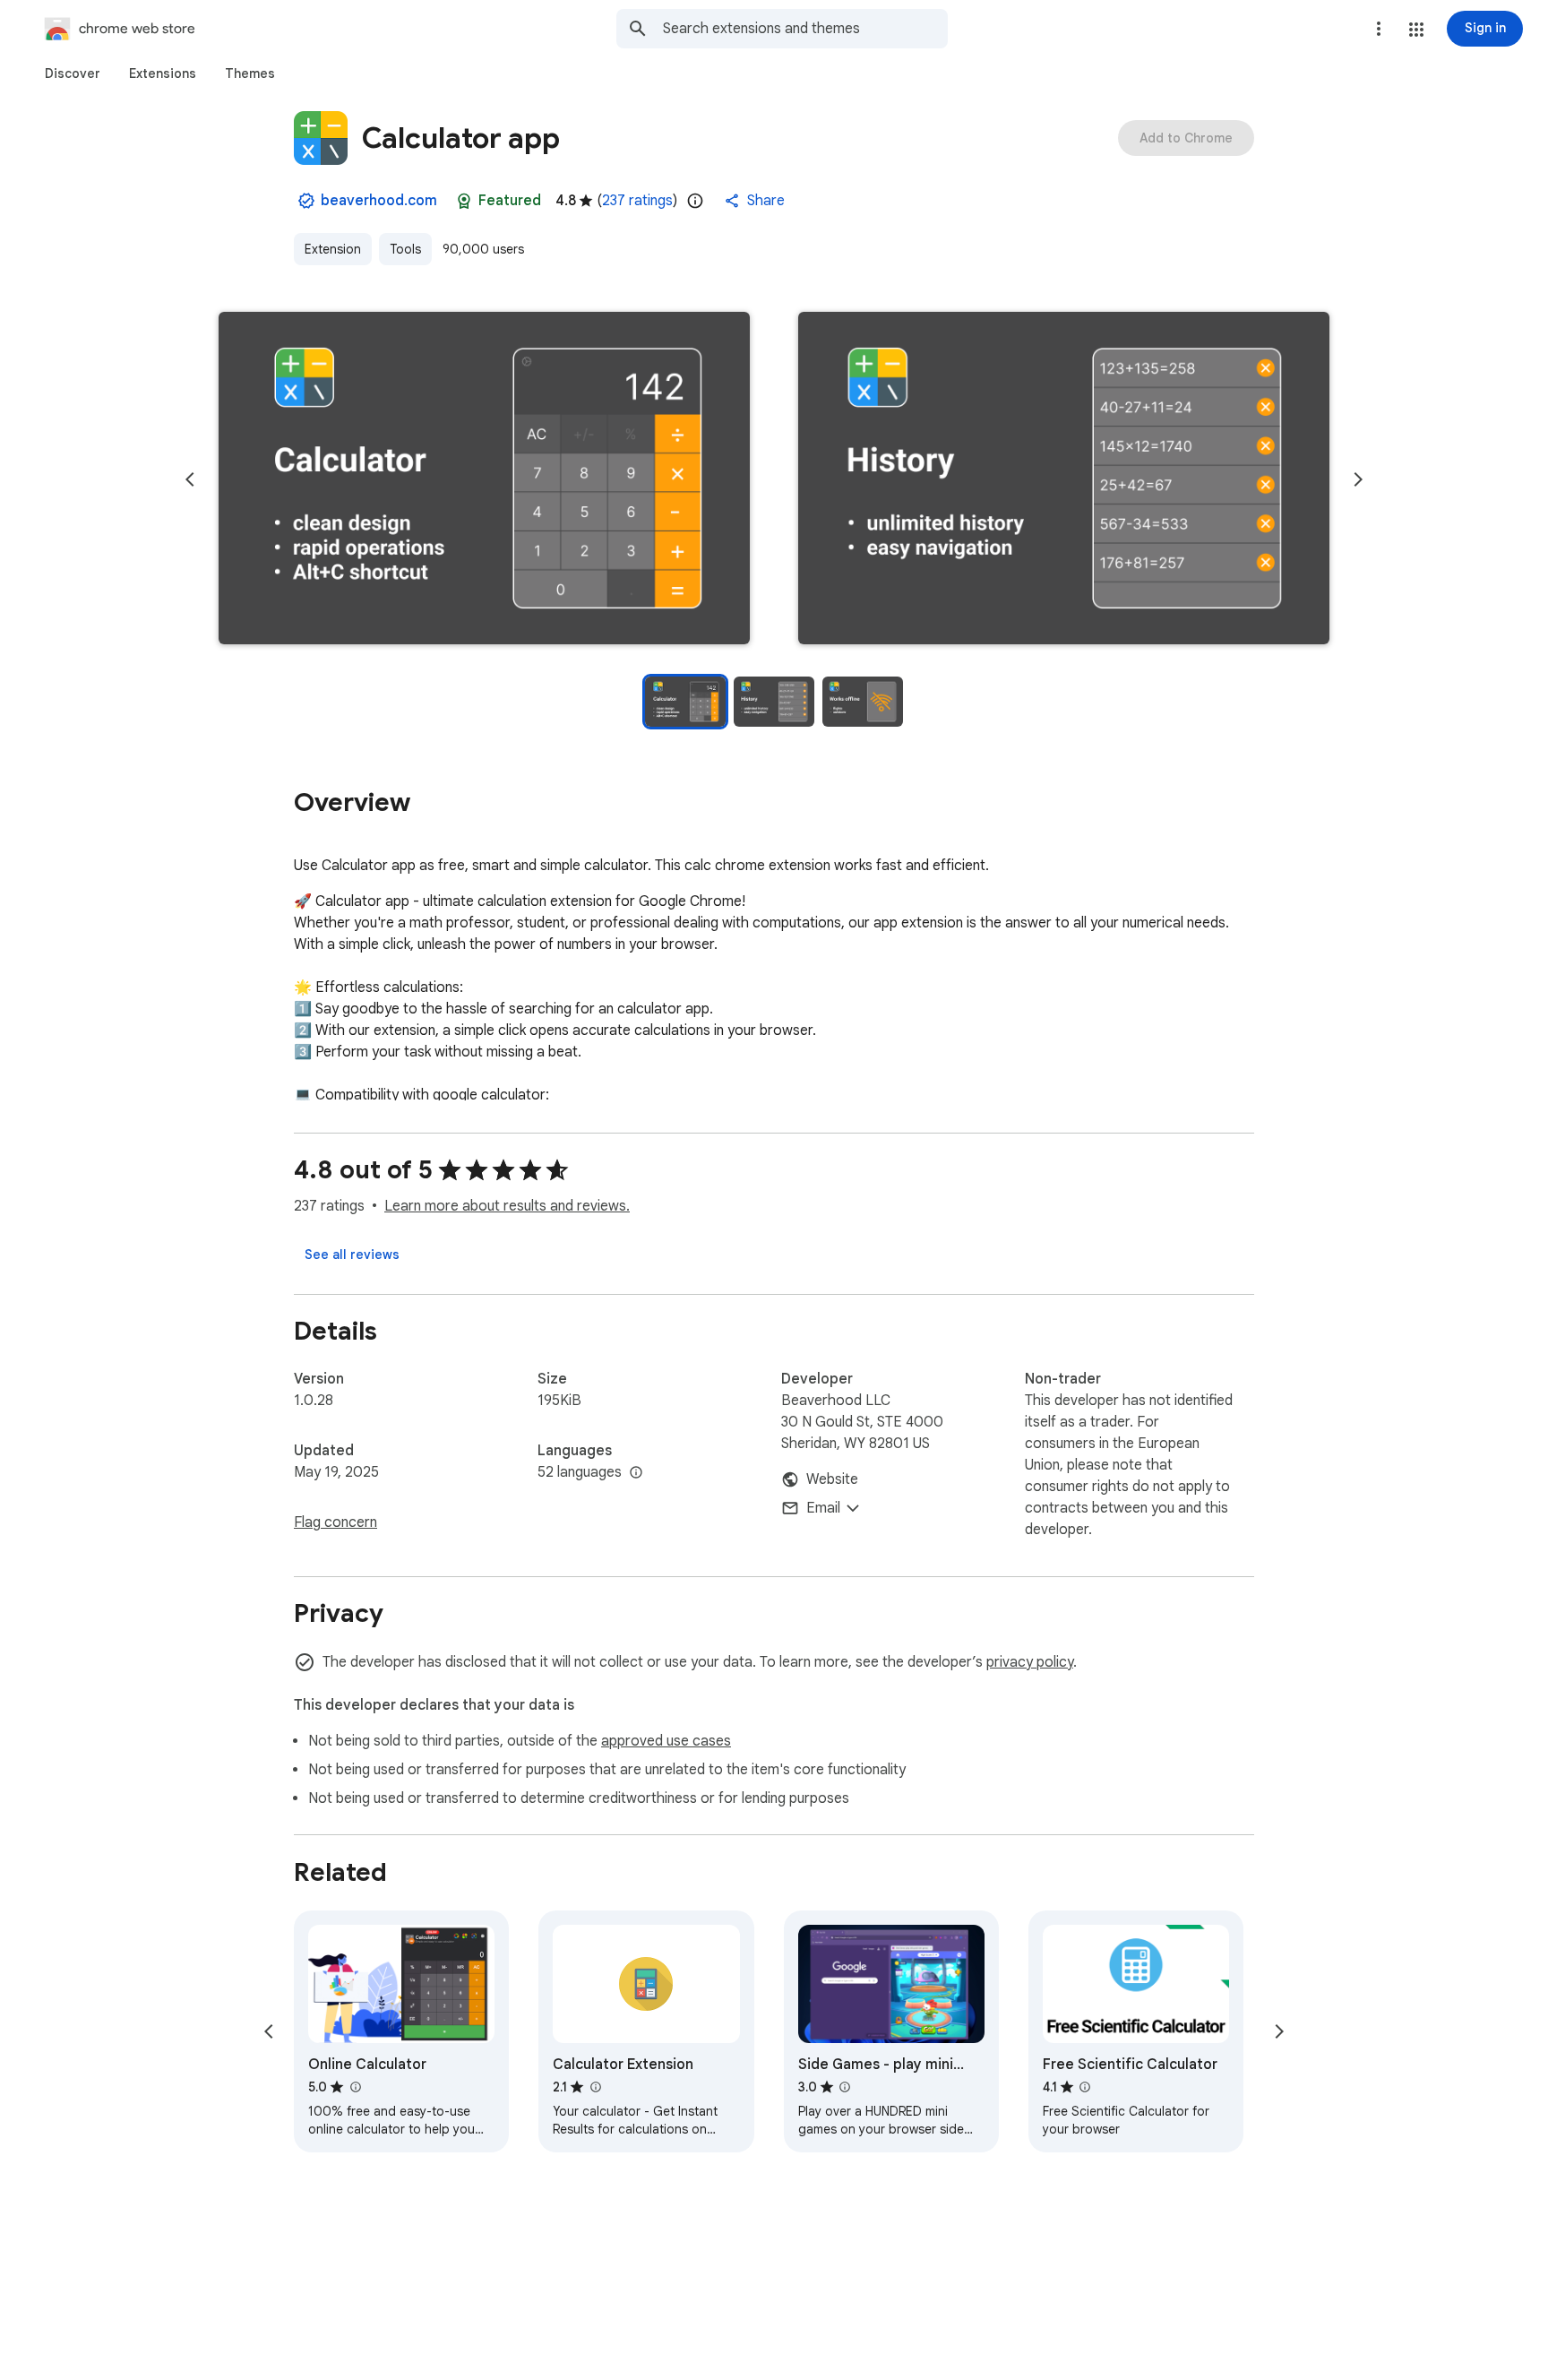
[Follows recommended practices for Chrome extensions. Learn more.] (464, 201)
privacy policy (1030, 1662)
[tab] (73, 73)
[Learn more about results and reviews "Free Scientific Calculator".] (1085, 2087)
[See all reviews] (352, 1255)
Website (832, 1479)
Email (823, 1508)
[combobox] (805, 29)
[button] (1416, 30)
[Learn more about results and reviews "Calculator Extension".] (595, 2087)
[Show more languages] (636, 1473)
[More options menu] (1379, 29)
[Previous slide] (190, 479)
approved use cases (666, 1741)
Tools (405, 249)
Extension (333, 249)
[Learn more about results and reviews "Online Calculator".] (355, 2087)
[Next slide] (1358, 479)
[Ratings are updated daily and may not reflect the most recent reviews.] (695, 201)
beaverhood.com (379, 201)
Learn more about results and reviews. (507, 1206)
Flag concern (335, 1522)
